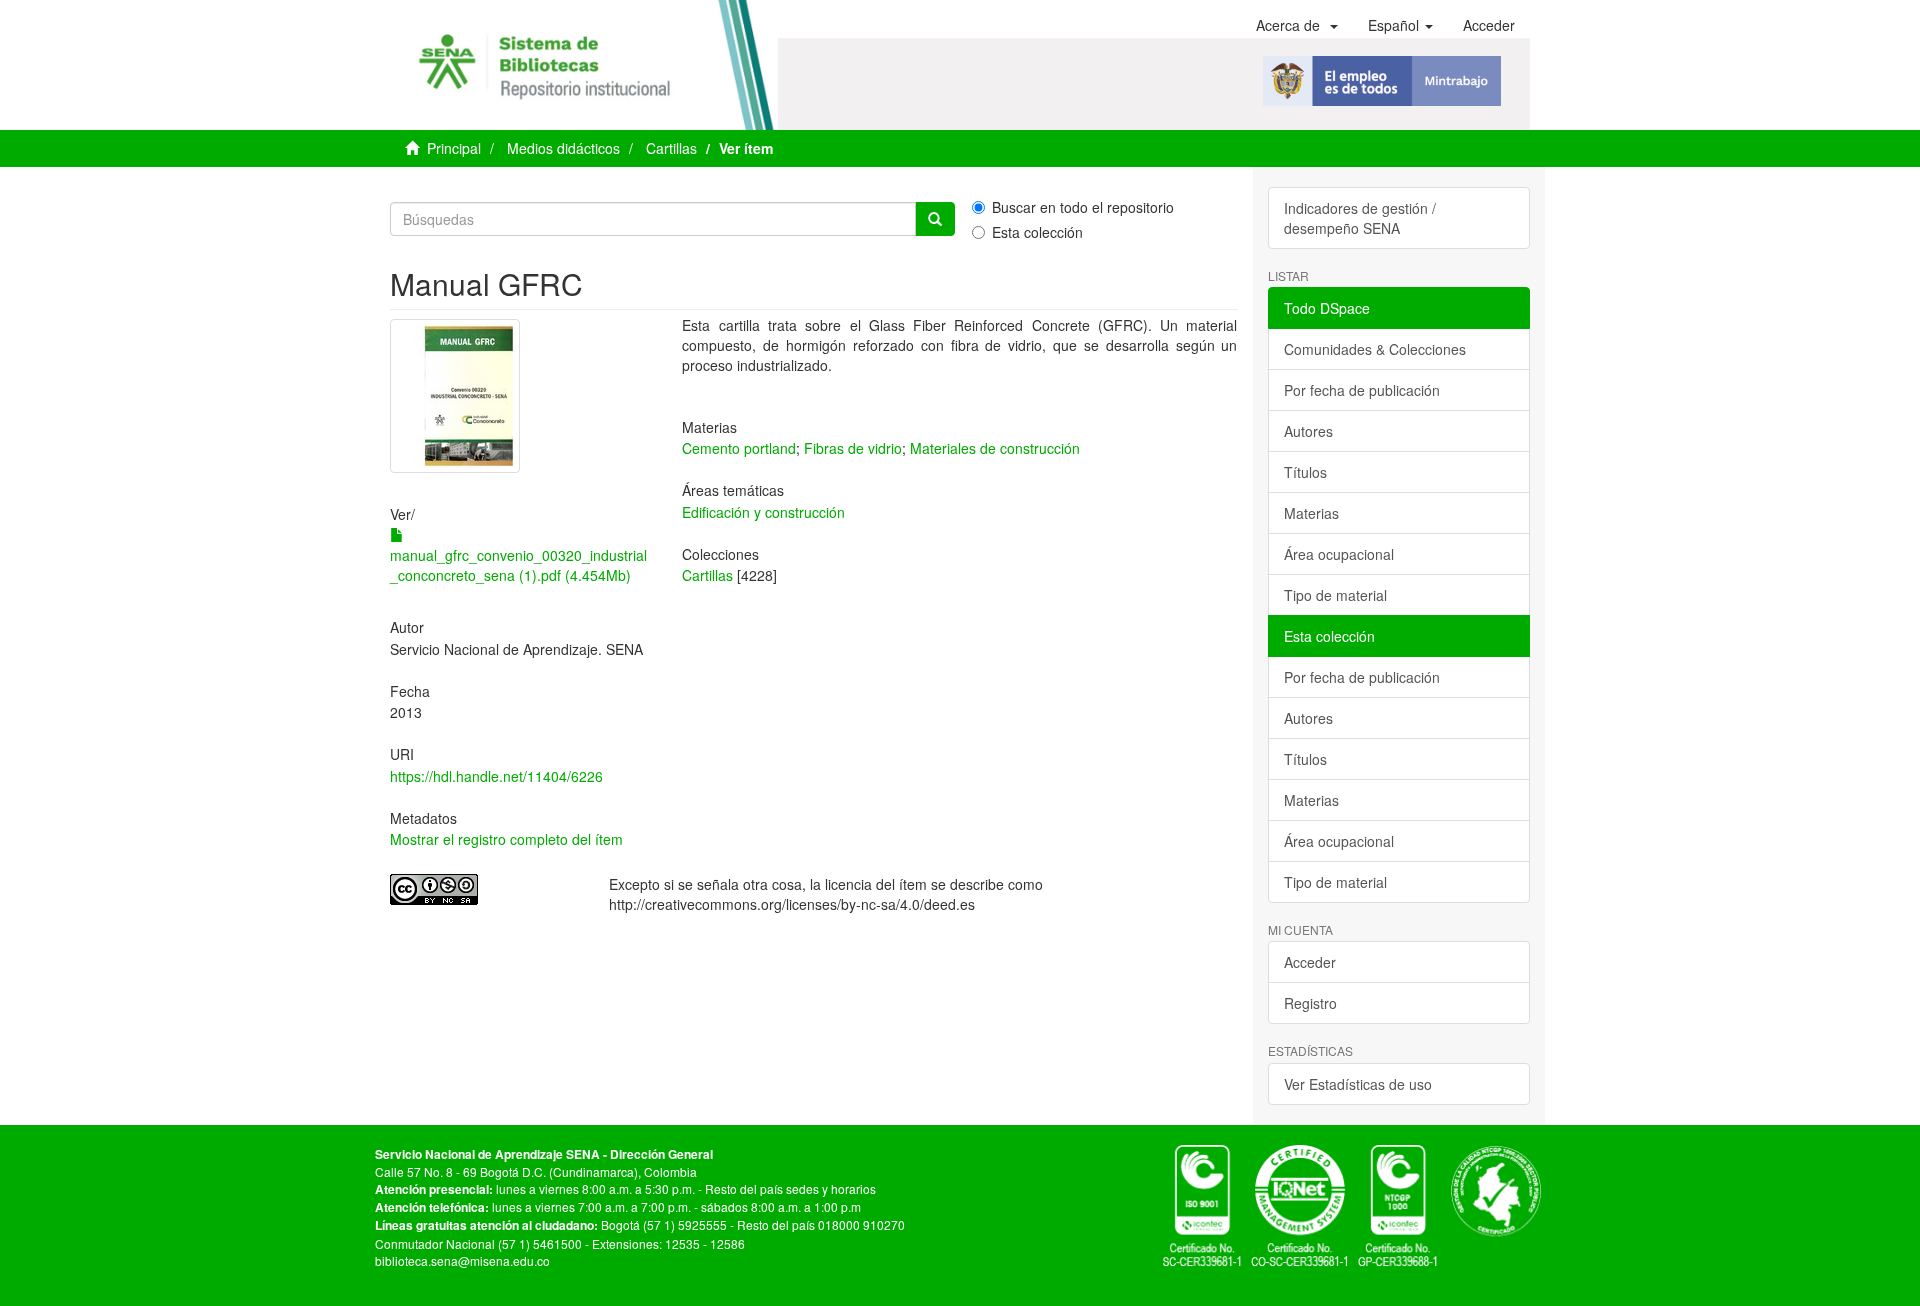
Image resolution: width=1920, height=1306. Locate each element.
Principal (454, 148)
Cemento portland (739, 448)
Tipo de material (1335, 595)
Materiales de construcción (995, 448)
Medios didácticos (563, 148)
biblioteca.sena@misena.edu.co (462, 1260)
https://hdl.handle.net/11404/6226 (496, 776)
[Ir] (935, 219)
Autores (1308, 431)
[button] (1297, 25)
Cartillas (671, 148)
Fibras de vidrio (853, 448)
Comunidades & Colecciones (1375, 349)
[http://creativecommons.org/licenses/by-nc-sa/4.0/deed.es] (484, 889)
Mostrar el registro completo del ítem (506, 839)
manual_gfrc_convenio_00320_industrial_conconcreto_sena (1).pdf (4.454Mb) (518, 565)
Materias (1311, 513)
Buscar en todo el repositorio (1083, 207)
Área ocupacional (1339, 554)
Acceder (1310, 962)
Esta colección (1037, 232)
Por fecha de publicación (1362, 390)
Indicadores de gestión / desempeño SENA (1360, 218)
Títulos (1305, 472)
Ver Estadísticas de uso (1358, 1084)
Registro (1310, 1003)
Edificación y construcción (763, 512)
